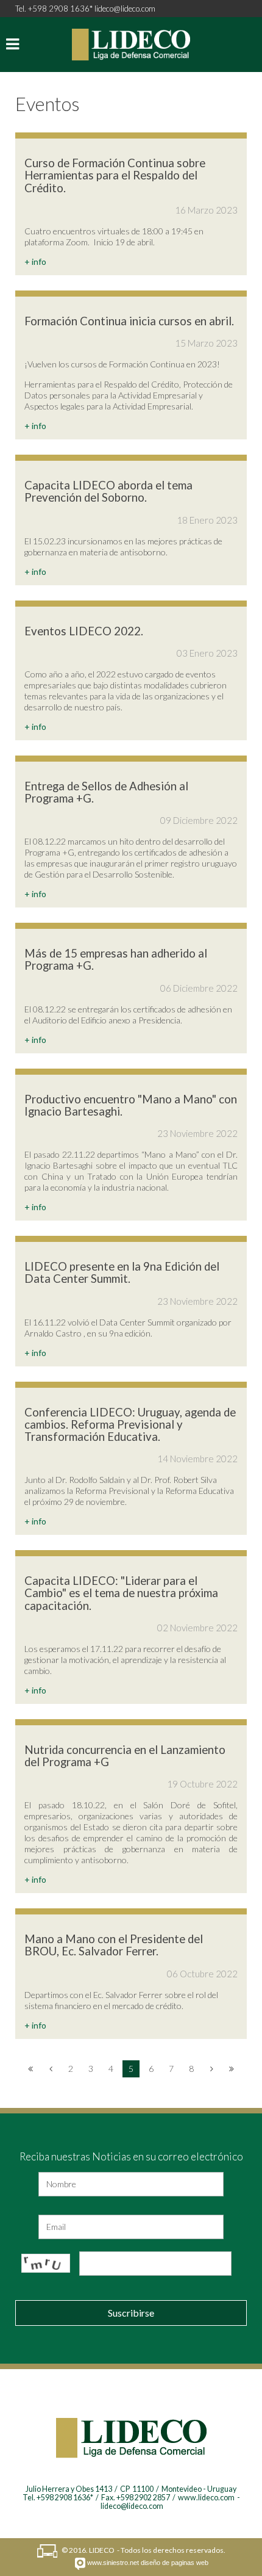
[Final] (232, 2069)
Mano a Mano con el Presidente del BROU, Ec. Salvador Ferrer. (114, 1945)
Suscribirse (131, 2313)
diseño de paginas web (175, 2563)
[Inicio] (30, 2069)
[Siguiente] (211, 2069)
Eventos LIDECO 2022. (84, 631)
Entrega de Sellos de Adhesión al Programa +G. (106, 792)
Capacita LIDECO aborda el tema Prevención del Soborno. (108, 491)
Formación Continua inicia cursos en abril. (129, 321)
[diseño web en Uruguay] (80, 2564)
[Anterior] (51, 2069)
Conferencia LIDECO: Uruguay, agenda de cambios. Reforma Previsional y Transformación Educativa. (130, 1424)
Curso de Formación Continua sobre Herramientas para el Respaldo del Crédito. (115, 175)
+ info (35, 262)
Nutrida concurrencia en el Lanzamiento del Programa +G (125, 1756)
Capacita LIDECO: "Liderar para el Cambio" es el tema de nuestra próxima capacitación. (121, 1593)
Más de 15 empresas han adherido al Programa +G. (116, 959)
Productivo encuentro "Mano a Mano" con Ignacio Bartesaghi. (131, 1105)
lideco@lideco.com (125, 9)
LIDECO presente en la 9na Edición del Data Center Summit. (122, 1272)
